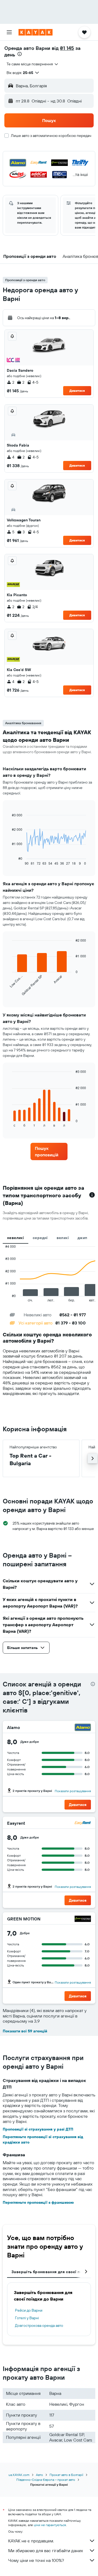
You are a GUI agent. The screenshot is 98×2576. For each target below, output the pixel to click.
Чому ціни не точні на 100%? (36, 2560)
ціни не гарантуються (50, 2525)
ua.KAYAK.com (19, 2475)
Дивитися (77, 391)
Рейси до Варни (29, 2310)
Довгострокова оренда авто (39, 2325)
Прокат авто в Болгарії (66, 2475)
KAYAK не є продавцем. (31, 2541)
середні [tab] (40, 1238)
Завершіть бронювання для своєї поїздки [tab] (52, 2272)
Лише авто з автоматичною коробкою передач (51, 136)
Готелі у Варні (27, 2318)
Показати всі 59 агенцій (25, 2031)
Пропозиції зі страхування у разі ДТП (38, 2129)
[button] (9, 32)
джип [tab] (82, 1238)
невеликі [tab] (16, 1238)
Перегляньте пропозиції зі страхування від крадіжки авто (43, 2139)
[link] (49, 1151)
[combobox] (33, 64)
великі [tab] (63, 1238)
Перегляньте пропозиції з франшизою (38, 2202)
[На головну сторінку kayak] (36, 32)
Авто (39, 2475)
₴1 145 (67, 48)
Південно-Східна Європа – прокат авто (46, 2480)
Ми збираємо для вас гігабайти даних (46, 2551)
